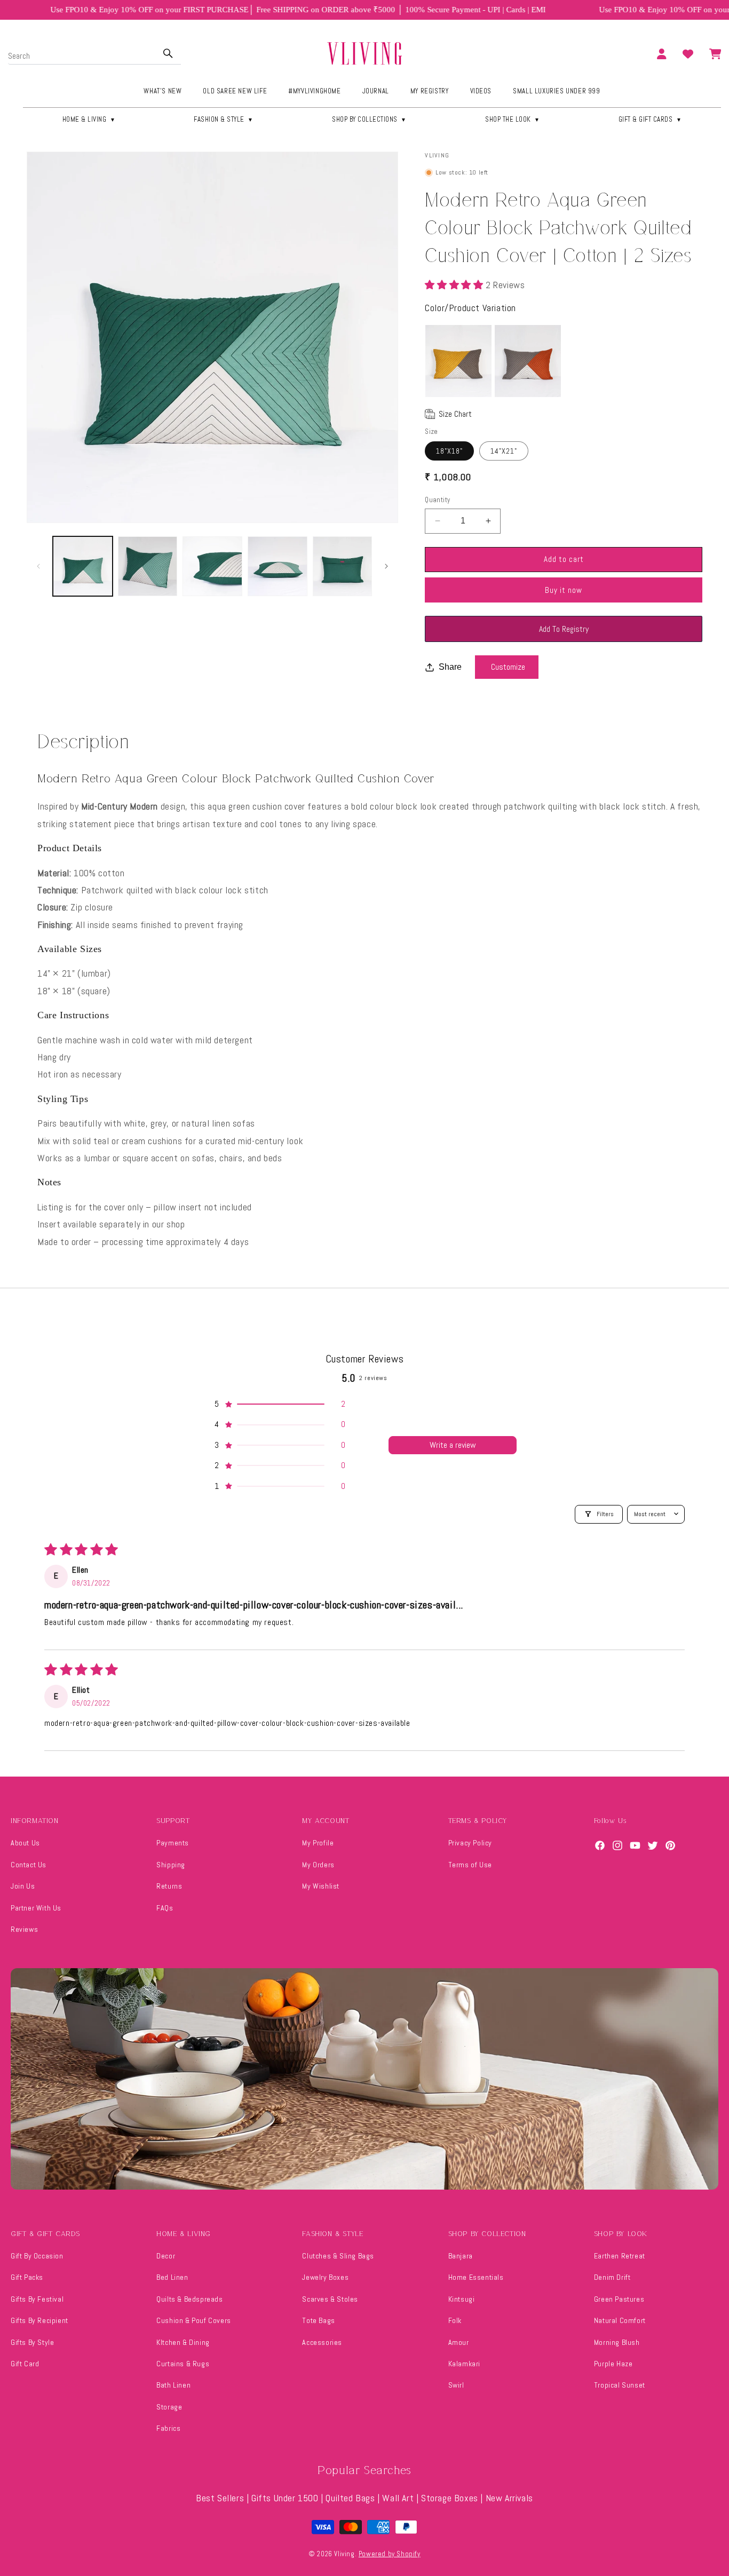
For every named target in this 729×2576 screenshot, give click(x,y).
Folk (455, 2320)
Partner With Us (36, 1908)
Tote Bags (318, 2320)
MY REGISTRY (430, 91)
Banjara (461, 2256)
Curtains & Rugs (183, 2364)
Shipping (171, 1865)
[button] (455, 285)
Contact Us (29, 1865)
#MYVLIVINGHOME (314, 91)
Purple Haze (613, 2364)
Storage (169, 2407)
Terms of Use (470, 1865)
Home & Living (89, 119)
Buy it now (564, 590)
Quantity (437, 500)
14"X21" (504, 451)
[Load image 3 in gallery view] (212, 566)
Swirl (456, 2385)
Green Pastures (619, 2299)
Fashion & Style (224, 119)
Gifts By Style (32, 2342)
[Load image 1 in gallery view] (83, 566)
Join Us (23, 1886)
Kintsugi (462, 2299)
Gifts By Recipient (39, 2320)
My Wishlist (321, 1886)
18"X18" (449, 451)
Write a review (453, 1445)
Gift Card (25, 2364)
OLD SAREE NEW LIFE (235, 91)
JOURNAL (376, 91)
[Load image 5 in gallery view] (343, 566)
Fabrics (168, 2428)
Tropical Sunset (620, 2385)
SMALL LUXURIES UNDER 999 (556, 91)
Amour (459, 2342)
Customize (508, 667)
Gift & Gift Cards (650, 119)
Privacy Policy (470, 1843)
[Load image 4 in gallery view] (278, 566)
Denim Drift (612, 2277)
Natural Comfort (620, 2320)
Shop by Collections (369, 119)
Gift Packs (27, 2277)
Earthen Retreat (620, 2256)
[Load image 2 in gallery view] (148, 566)
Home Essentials (476, 2277)
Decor (166, 2256)
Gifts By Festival (37, 2299)
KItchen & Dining (183, 2342)
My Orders (318, 1865)
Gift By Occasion (37, 2256)
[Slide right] (386, 566)
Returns (169, 1886)
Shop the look (513, 119)
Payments (173, 1843)
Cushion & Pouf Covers (194, 2320)
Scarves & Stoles (330, 2299)
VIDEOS (481, 91)
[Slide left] (38, 566)
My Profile (318, 1843)
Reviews (24, 1929)
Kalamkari (464, 2364)
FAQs (165, 1908)
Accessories (322, 2342)
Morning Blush (617, 2342)
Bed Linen (172, 2277)
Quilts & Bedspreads (189, 2299)
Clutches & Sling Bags (338, 2256)
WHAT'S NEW (163, 91)
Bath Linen (173, 2385)
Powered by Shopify (390, 2554)
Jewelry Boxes (325, 2277)
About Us (25, 1843)
